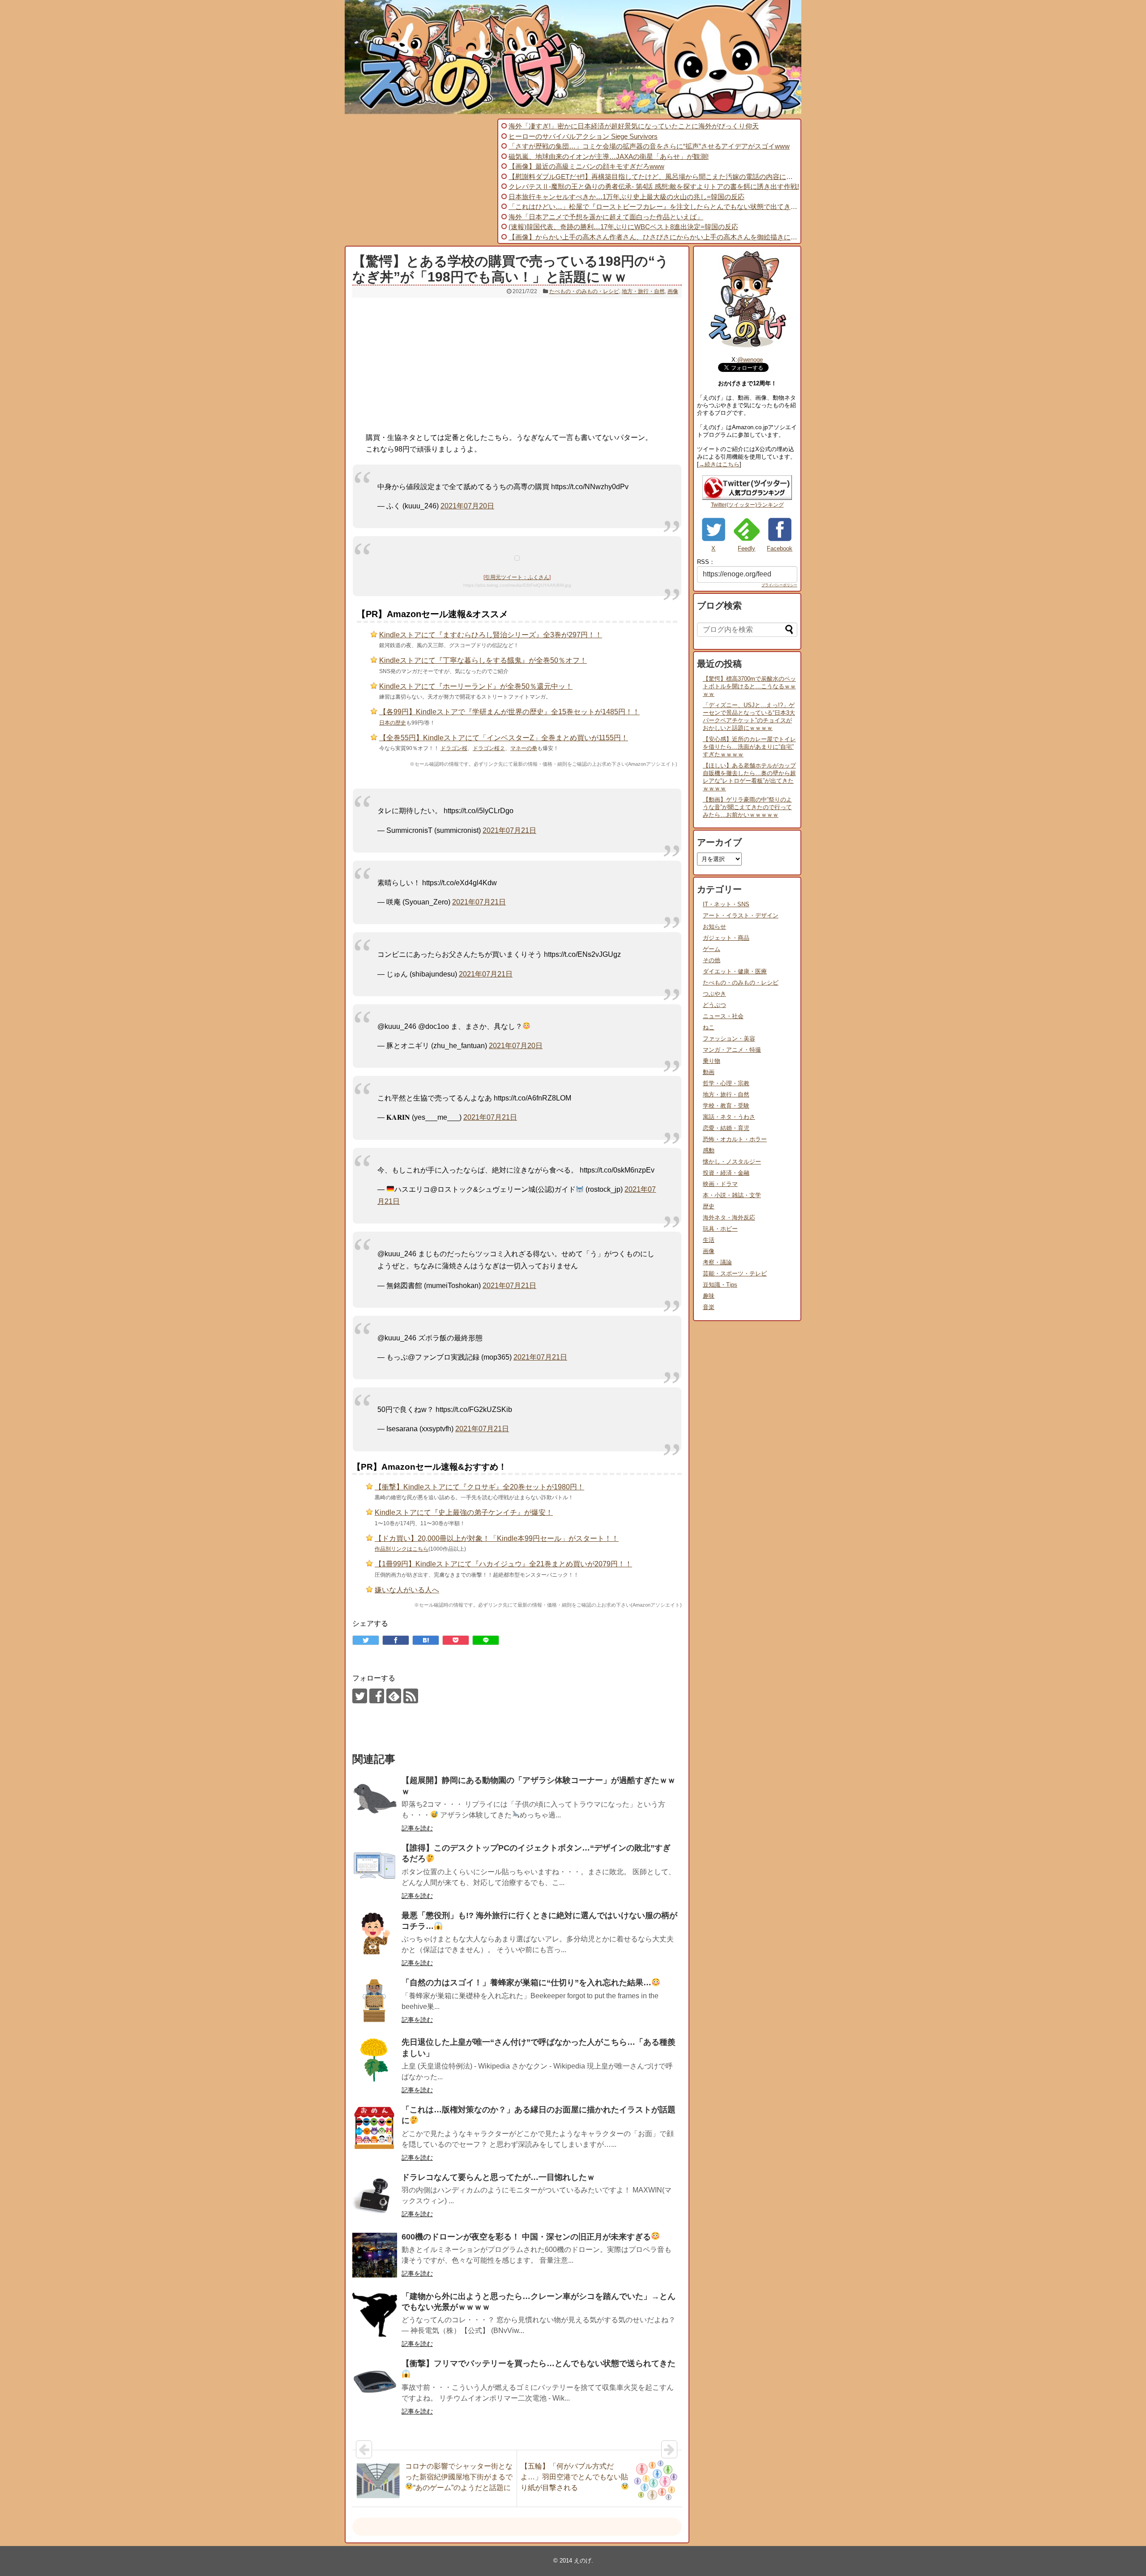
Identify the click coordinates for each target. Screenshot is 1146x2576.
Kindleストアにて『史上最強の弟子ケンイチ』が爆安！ (464, 1512)
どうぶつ (714, 1005)
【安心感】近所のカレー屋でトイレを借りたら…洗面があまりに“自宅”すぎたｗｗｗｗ (749, 747)
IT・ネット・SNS (726, 904)
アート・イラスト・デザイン (741, 915)
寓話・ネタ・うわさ (729, 1117)
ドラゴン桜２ (489, 748)
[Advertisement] (420, 181)
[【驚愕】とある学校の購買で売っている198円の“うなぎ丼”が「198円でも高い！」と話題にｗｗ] (426, 1640)
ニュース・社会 (723, 1016)
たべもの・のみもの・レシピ (584, 291)
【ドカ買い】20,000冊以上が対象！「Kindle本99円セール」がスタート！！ (497, 1538)
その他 (712, 960)
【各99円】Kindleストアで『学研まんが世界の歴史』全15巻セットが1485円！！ (509, 712)
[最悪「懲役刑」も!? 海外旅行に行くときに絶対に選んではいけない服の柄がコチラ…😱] (375, 1934)
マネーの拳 (524, 748)
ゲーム (712, 949)
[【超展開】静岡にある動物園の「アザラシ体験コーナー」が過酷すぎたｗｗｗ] (375, 1799)
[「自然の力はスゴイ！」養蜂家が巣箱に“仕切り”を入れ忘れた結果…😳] (375, 2001)
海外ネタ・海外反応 (729, 1218)
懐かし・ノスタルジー (732, 1162)
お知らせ (714, 927)
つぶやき (714, 994)
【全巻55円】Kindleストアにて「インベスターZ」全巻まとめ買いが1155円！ (504, 738)
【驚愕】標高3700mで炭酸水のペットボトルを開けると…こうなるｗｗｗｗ (749, 686)
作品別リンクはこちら (402, 1549)
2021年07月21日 (509, 830)
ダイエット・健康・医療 (735, 971)
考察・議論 (717, 1262)
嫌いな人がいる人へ (407, 1590)
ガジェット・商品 (726, 938)
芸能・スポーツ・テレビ (735, 1273)
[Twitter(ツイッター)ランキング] (747, 498)
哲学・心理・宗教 (726, 1083)
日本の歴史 (393, 723)
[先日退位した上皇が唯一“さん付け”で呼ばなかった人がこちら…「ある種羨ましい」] (375, 2060)
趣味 (709, 1296)
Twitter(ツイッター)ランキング (747, 505)
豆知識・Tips (720, 1285)
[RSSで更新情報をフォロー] (411, 1696)
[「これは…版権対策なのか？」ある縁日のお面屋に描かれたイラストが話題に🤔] (375, 2128)
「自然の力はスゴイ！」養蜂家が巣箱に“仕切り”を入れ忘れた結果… (526, 1983)
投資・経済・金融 (726, 1173)
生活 (709, 1240)
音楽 (709, 1307)
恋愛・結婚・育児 (726, 1128)
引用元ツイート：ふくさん (517, 577)
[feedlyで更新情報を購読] (394, 1696)
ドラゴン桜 (454, 748)
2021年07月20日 (467, 506)
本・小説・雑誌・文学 (732, 1195)
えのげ (583, 2561)
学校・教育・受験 (726, 1106)
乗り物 (712, 1061)
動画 (709, 1072)
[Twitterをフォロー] (360, 1696)
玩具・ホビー (720, 1229)
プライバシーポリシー (779, 585)
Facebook (780, 548)
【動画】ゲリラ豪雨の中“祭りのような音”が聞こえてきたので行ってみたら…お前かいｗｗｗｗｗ (747, 807)
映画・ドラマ (720, 1184)
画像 (673, 291)
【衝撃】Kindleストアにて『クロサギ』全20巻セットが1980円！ (479, 1487)
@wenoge (750, 360)
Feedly (746, 548)
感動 (709, 1150)
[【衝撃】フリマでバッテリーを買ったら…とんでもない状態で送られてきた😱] (375, 2382)
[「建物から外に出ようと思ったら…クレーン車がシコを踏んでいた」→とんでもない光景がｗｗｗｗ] (375, 2315)
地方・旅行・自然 (643, 291)
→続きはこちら (719, 464)
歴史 (709, 1206)
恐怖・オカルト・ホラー (735, 1139)
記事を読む (417, 1828)
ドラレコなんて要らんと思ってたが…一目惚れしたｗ (498, 2177)
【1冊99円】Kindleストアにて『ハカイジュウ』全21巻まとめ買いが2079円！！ (503, 1564)
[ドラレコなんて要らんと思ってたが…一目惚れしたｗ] (375, 2196)
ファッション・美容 (729, 1039)
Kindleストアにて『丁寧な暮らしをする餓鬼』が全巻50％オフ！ (483, 660)
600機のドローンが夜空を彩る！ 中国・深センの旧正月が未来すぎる (526, 2237)
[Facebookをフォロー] (377, 1696)
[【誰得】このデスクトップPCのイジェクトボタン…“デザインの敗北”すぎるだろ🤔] (375, 1866)
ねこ (709, 1027)
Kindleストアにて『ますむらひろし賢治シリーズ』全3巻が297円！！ (491, 635)
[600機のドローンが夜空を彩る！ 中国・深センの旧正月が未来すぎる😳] (375, 2255)
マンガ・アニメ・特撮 (732, 1050)
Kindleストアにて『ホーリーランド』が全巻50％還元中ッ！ (476, 686)
